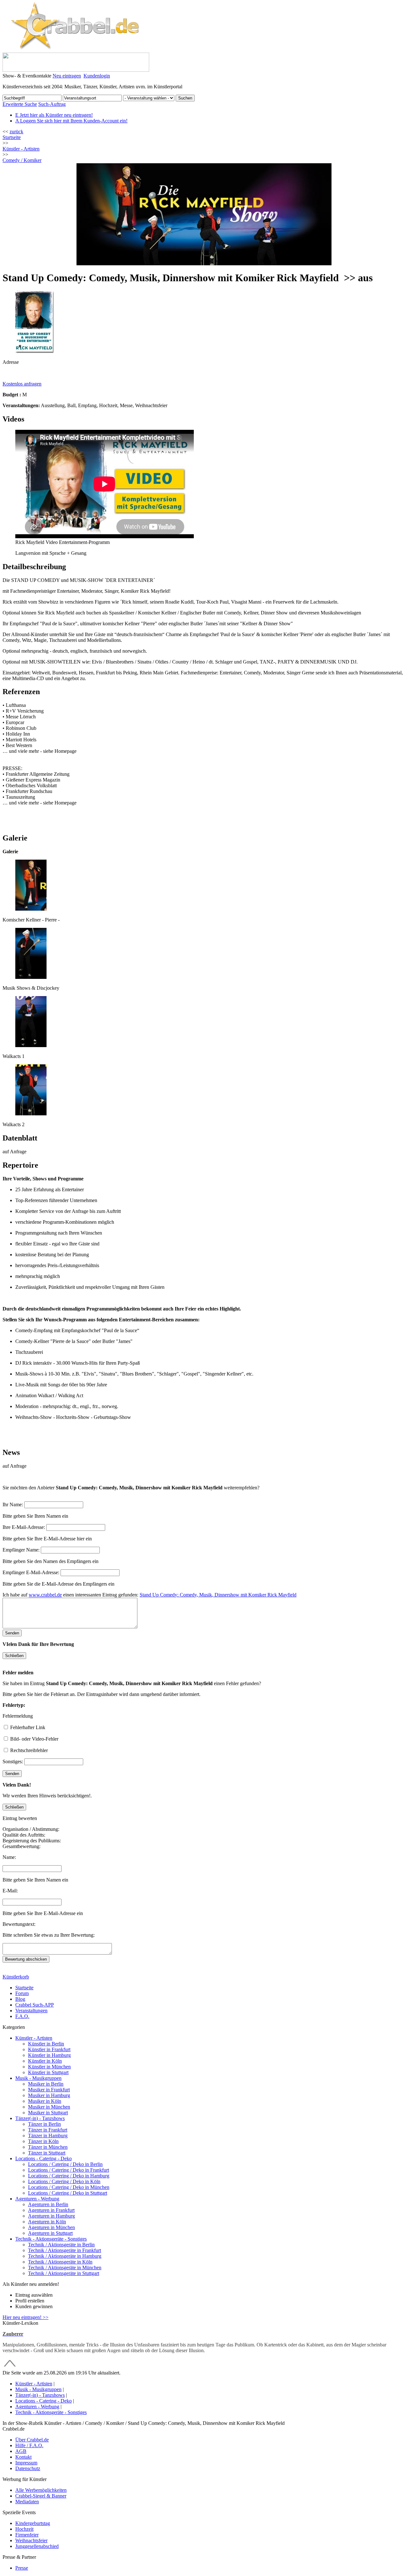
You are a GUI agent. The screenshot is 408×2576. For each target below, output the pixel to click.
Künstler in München (49, 2067)
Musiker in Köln (45, 2101)
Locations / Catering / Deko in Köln (64, 2181)
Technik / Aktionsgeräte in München (65, 2268)
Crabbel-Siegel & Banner (41, 2496)
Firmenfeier (27, 2535)
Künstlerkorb (16, 1977)
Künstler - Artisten (34, 2038)
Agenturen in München (51, 2227)
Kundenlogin (97, 76)
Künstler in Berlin (46, 2044)
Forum (22, 1993)
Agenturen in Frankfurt (51, 2210)
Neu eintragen (67, 76)
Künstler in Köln (45, 2061)
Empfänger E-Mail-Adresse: (31, 1572)
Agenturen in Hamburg (51, 2216)
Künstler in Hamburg (49, 2055)
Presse (22, 2568)
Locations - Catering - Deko (44, 2158)
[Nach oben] (10, 2367)
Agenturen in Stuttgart (50, 2233)
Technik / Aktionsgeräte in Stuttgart (64, 2273)
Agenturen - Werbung (37, 2199)
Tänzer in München (48, 2147)
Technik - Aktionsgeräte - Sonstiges (51, 2239)
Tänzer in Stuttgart (47, 2153)
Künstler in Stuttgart (48, 2072)
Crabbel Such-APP (35, 2005)
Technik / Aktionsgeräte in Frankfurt (65, 2250)
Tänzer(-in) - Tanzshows (40, 2118)
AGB (21, 2451)
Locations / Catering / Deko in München (69, 2187)
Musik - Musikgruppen (38, 2078)
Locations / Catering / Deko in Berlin (65, 2164)
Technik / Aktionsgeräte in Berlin (61, 2245)
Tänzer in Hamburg (48, 2136)
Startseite (12, 137)
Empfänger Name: (21, 1550)
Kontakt (23, 2457)
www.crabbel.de (45, 1595)
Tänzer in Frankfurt (48, 2130)
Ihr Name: (13, 1505)
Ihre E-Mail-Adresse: (24, 1527)
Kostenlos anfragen (22, 384)
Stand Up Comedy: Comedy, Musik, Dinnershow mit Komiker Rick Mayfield (218, 1595)
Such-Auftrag (52, 104)
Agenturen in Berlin (48, 2204)
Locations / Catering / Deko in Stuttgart (68, 2193)
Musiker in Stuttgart (48, 2113)
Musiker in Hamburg (49, 2095)
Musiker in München (49, 2107)
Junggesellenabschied (37, 2546)
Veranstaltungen (31, 2011)
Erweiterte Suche (20, 104)
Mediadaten (27, 2502)
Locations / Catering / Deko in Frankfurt (69, 2170)
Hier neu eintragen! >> (25, 2317)
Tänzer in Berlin (44, 2124)
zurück (16, 132)
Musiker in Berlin (46, 2084)
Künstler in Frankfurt (49, 2049)
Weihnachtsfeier (31, 2540)
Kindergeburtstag (33, 2523)
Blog (20, 1999)
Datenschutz (28, 2468)
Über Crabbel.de (32, 2440)
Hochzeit (24, 2529)
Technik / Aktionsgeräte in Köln (60, 2262)
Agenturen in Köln (47, 2222)
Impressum (26, 2463)
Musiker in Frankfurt (49, 2090)
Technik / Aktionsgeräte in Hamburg (65, 2256)
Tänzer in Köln (43, 2141)
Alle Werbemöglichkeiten (41, 2490)
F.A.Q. (22, 2016)
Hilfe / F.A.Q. (29, 2445)
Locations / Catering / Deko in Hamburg (69, 2176)
